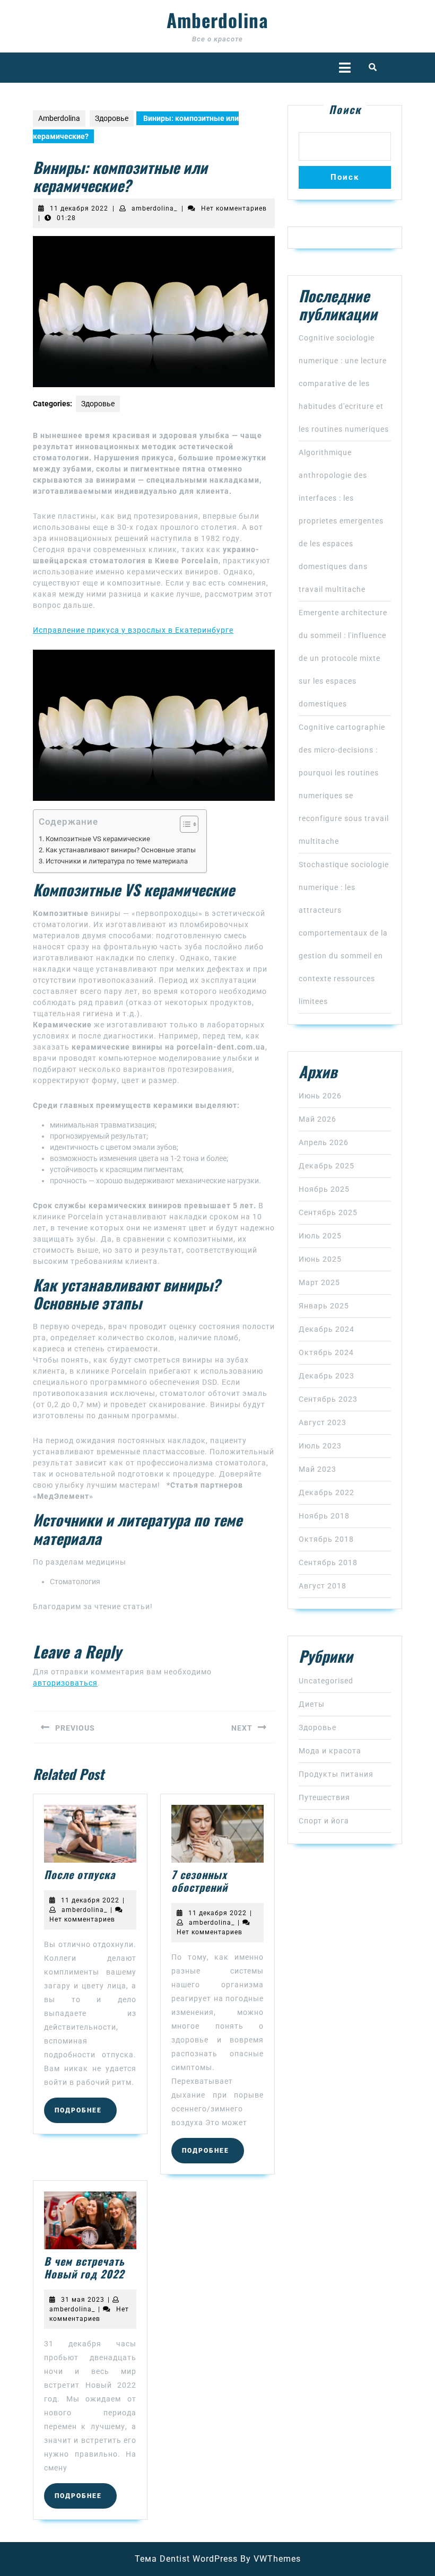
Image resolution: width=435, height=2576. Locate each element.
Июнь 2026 (320, 1096)
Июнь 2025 (320, 1259)
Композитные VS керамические (98, 839)
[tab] (345, 68)
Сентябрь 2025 (328, 1212)
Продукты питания (336, 1774)
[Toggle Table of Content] (184, 824)
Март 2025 (319, 1282)
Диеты (312, 1704)
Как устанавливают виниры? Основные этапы (121, 850)
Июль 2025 (320, 1236)
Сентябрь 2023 (328, 1399)
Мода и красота (330, 1751)
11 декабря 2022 (79, 208)
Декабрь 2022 (327, 1492)
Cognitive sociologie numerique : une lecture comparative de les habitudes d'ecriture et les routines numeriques (344, 383)
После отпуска (80, 1874)
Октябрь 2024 (326, 1352)
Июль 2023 (320, 1446)
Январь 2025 (324, 1306)
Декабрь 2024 (327, 1329)
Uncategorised (326, 1681)
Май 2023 (317, 1469)
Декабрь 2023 (327, 1376)
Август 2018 (323, 1586)
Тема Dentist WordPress (186, 2559)
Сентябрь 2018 (328, 1562)
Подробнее (86, 2110)
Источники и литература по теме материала (117, 861)
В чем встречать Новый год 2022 (84, 2267)
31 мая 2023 (83, 2300)
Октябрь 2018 (326, 1539)
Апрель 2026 (324, 1142)
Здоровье (112, 118)
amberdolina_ (154, 208)
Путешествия (324, 1797)
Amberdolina (217, 20)
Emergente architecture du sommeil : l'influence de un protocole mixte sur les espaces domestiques (343, 658)
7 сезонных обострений (199, 1881)
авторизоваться (65, 1683)
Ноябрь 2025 (324, 1189)
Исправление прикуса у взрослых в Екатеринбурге (133, 630)
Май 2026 (317, 1119)
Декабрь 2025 (327, 1166)
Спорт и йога (324, 1821)
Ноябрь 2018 (324, 1516)
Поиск (345, 109)
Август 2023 (323, 1422)
